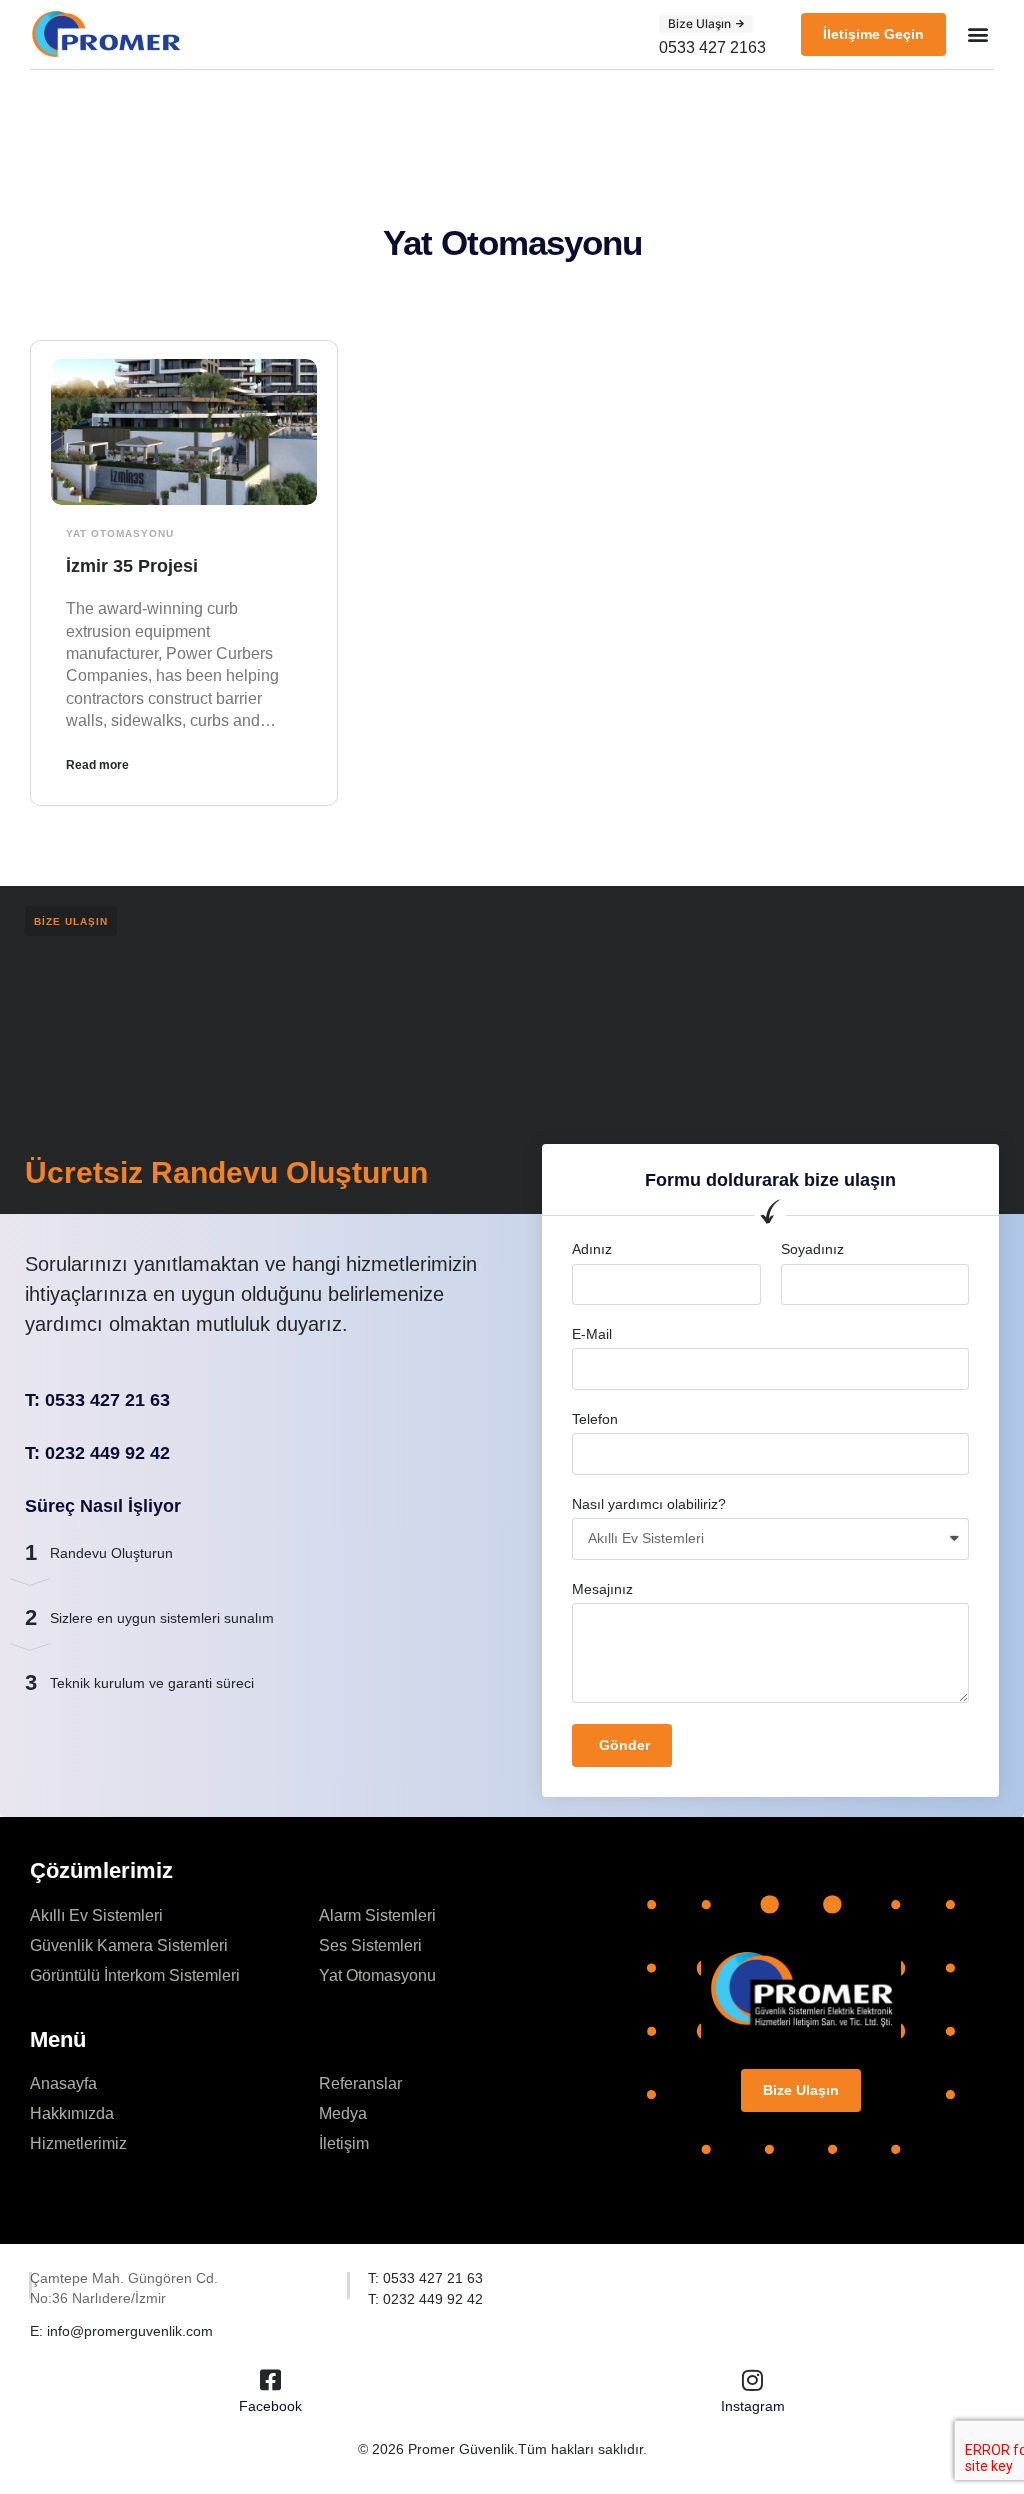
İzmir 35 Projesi (132, 566)
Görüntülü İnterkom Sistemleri (135, 1975)
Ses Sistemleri (370, 1945)
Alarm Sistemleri (377, 1915)
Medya (343, 2113)
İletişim (344, 2143)
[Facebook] (271, 2380)
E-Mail (592, 1334)
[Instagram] (753, 2380)
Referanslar (360, 2083)
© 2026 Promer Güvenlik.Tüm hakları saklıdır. (502, 2449)
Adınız (592, 1249)
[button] (706, 24)
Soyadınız (812, 1249)
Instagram (753, 2406)
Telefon (595, 1419)
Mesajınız (602, 1589)
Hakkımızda (72, 2113)
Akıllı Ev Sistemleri (96, 1915)
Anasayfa (63, 2083)
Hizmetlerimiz (78, 2143)
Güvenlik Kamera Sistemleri (129, 1945)
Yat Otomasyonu (120, 533)
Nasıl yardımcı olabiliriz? (649, 1504)
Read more (97, 765)
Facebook (270, 2406)
